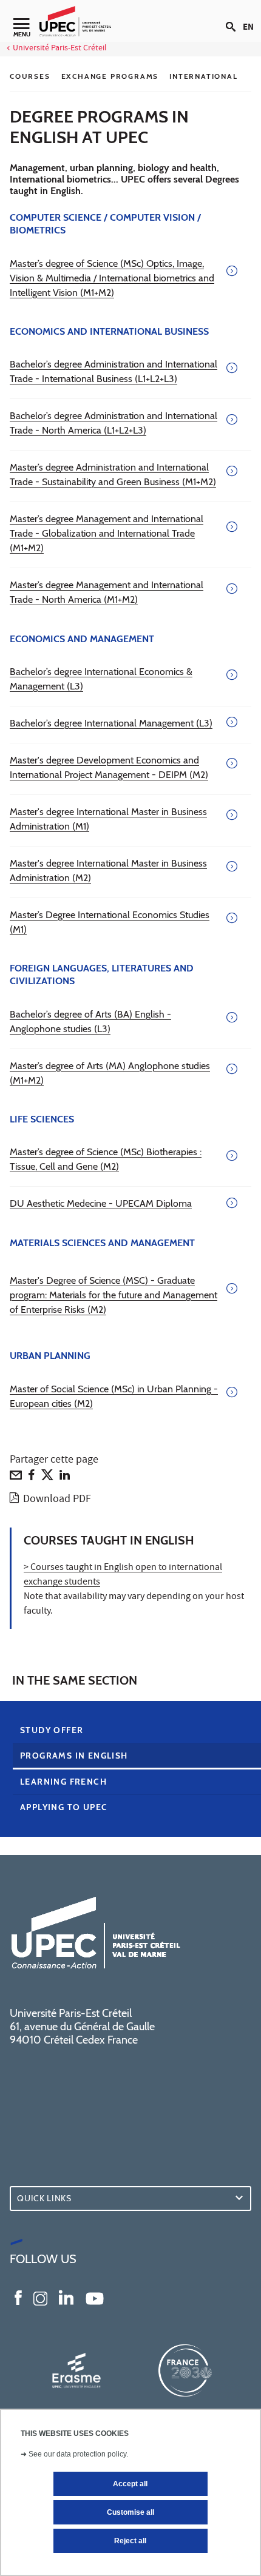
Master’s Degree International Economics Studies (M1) (110, 922)
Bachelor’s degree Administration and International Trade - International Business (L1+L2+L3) (114, 371)
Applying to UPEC (64, 1807)
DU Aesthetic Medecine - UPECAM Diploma (101, 1203)
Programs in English (74, 1756)
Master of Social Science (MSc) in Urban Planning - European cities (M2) (114, 1396)
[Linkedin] (65, 1478)
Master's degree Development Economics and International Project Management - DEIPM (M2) (109, 767)
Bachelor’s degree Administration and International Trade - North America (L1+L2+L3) (114, 423)
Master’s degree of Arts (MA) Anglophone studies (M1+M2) (110, 1073)
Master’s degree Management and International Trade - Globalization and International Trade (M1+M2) (107, 533)
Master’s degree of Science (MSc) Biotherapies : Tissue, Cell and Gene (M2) (106, 1159)
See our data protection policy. (78, 2454)
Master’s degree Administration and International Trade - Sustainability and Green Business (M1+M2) (113, 475)
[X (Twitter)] (47, 1478)
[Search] (234, 17)
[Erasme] (76, 2370)
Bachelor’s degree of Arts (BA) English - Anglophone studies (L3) (90, 1021)
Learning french (63, 1782)
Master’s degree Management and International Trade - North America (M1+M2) (107, 592)
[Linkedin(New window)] (66, 2297)
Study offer (52, 1730)
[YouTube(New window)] (95, 2297)
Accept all (130, 2484)
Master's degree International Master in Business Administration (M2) (108, 870)
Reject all (130, 2541)
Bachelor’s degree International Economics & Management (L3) (101, 679)
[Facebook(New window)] (18, 2297)
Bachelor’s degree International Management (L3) (111, 723)
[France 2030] (185, 2370)
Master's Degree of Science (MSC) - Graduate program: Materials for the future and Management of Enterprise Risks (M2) (114, 1295)
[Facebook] (32, 1478)
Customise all (130, 2512)
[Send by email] (16, 1478)
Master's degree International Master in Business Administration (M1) (108, 819)
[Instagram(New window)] (40, 2297)
